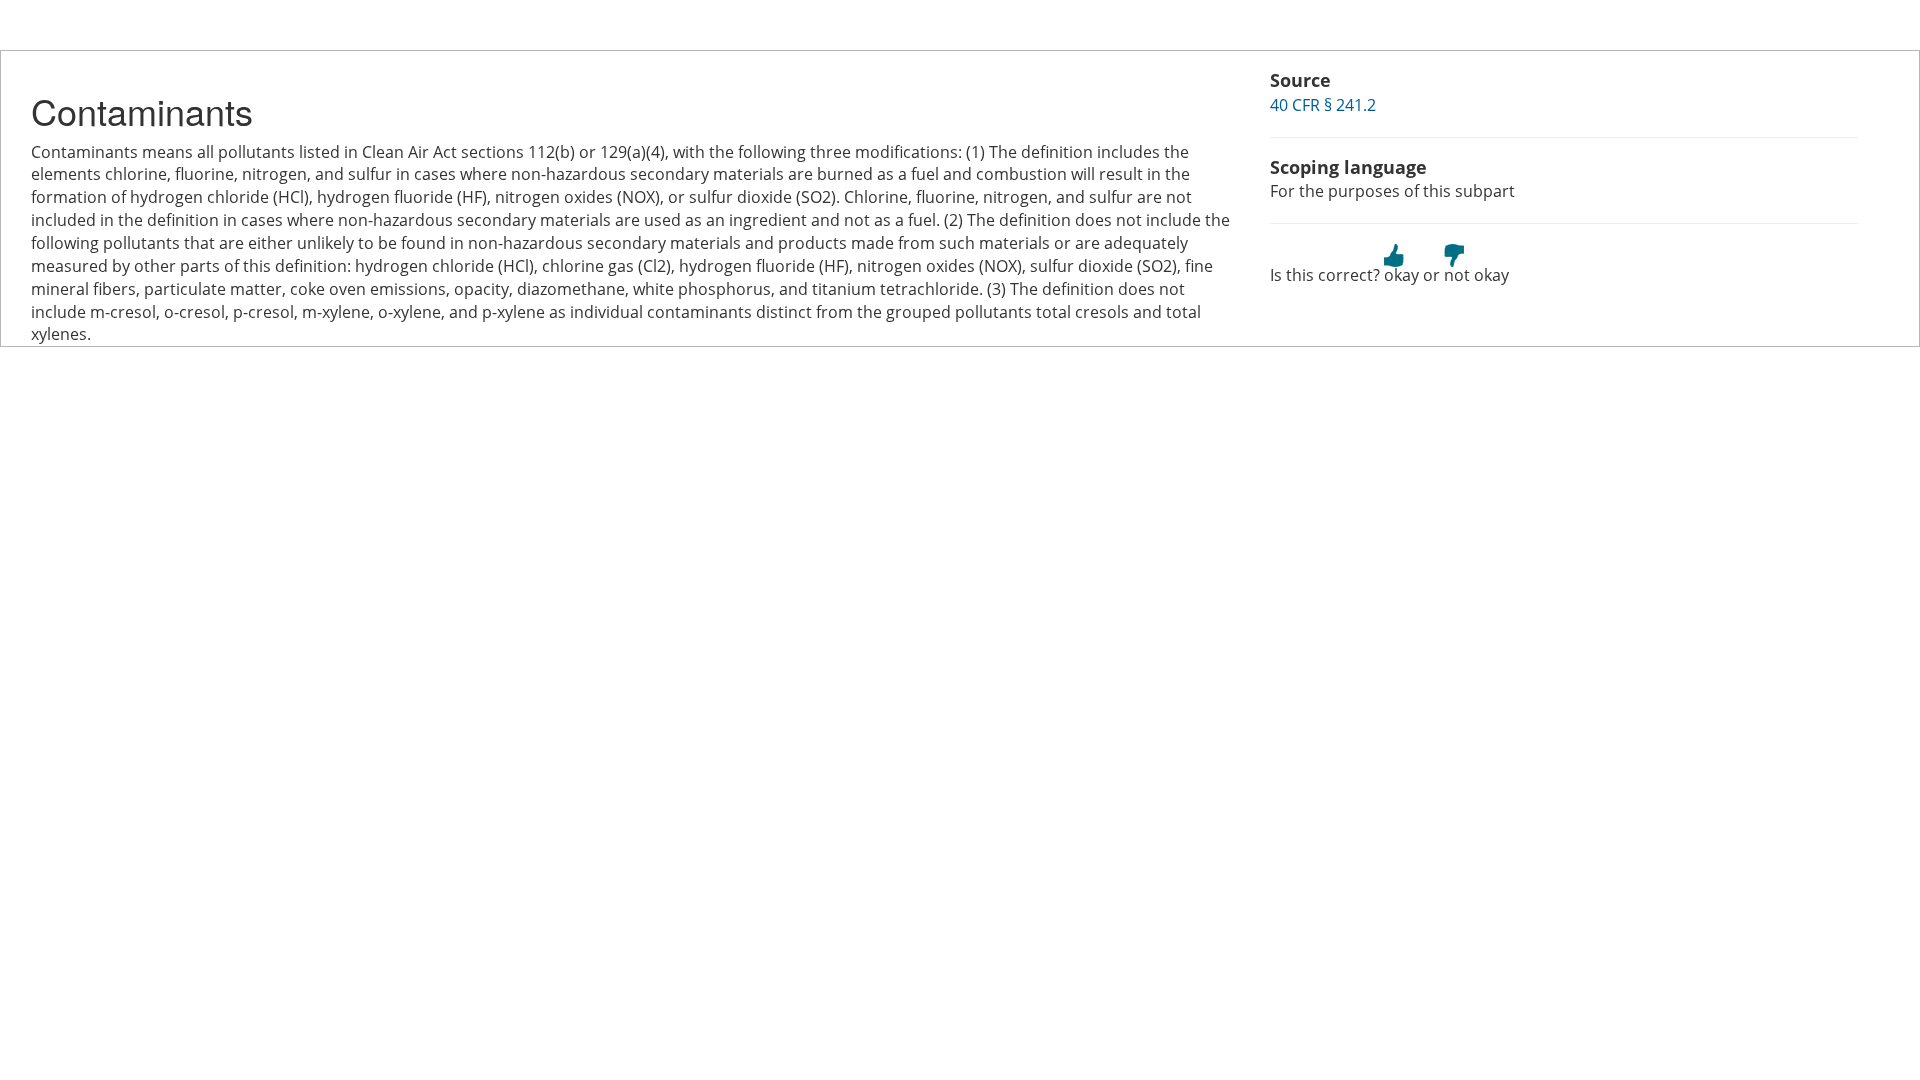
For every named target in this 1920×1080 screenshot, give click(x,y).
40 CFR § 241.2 (1323, 105)
